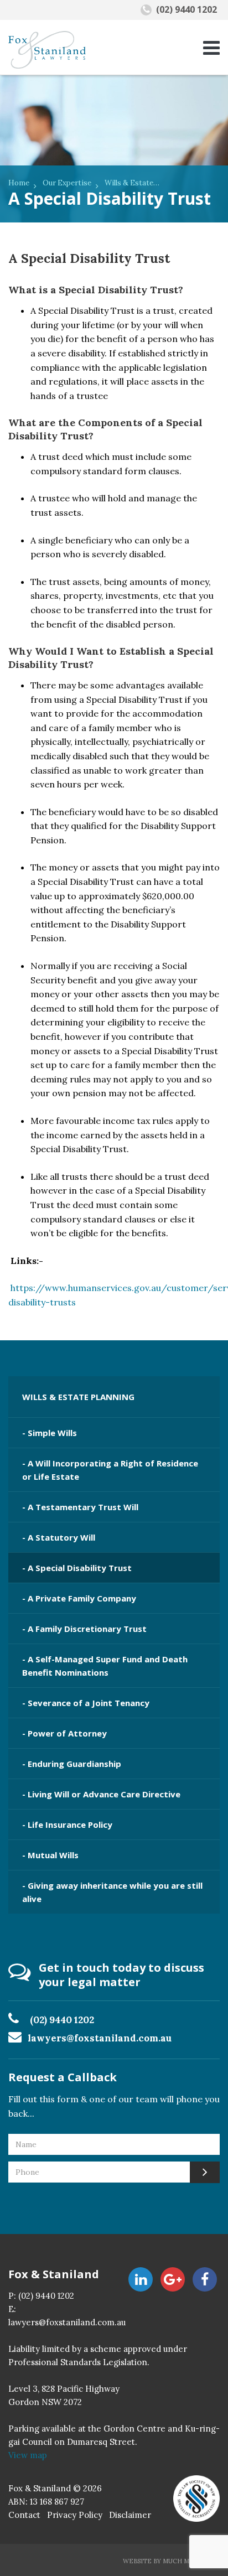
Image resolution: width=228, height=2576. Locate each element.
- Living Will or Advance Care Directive (101, 1794)
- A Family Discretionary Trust (84, 1629)
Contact (24, 2515)
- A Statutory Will (59, 1537)
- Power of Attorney (64, 1733)
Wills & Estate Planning (132, 183)
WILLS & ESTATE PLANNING (78, 1397)
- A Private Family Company (79, 1598)
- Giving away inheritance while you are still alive (112, 1892)
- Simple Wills (50, 1433)
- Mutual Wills (50, 1855)
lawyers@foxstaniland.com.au (100, 2038)
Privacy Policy (75, 2515)
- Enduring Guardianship (72, 1764)
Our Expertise (67, 183)
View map (28, 2455)
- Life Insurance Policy (67, 1825)
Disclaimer (130, 2515)
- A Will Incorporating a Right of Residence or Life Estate (110, 1470)
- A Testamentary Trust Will (80, 1507)
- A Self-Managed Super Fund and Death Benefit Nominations (105, 1666)
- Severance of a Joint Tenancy (86, 1703)
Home (19, 183)
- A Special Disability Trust (77, 1568)
